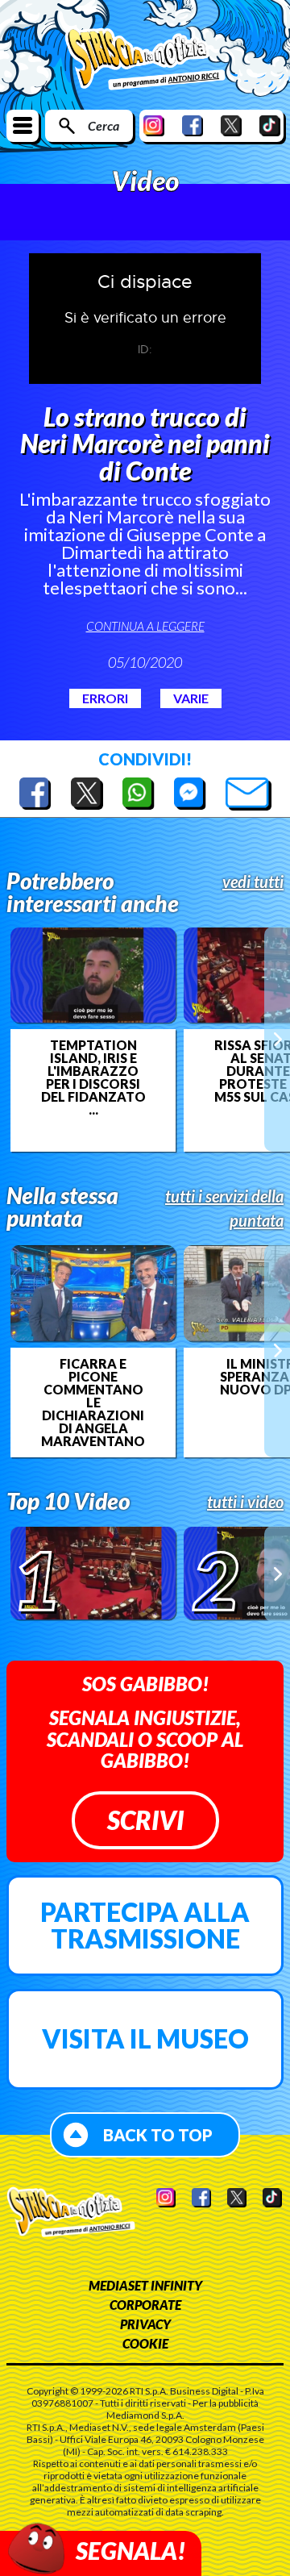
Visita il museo (145, 2038)
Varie (191, 698)
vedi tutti (253, 882)
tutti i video (245, 1502)
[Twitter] (231, 125)
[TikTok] (270, 125)
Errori (105, 698)
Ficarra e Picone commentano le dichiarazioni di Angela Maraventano (93, 1403)
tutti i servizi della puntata (224, 1208)
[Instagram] (154, 125)
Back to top (158, 2135)
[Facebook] (193, 125)
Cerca (104, 125)
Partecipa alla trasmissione (145, 1926)
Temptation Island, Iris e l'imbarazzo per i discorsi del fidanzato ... (93, 1078)
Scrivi (145, 1820)
